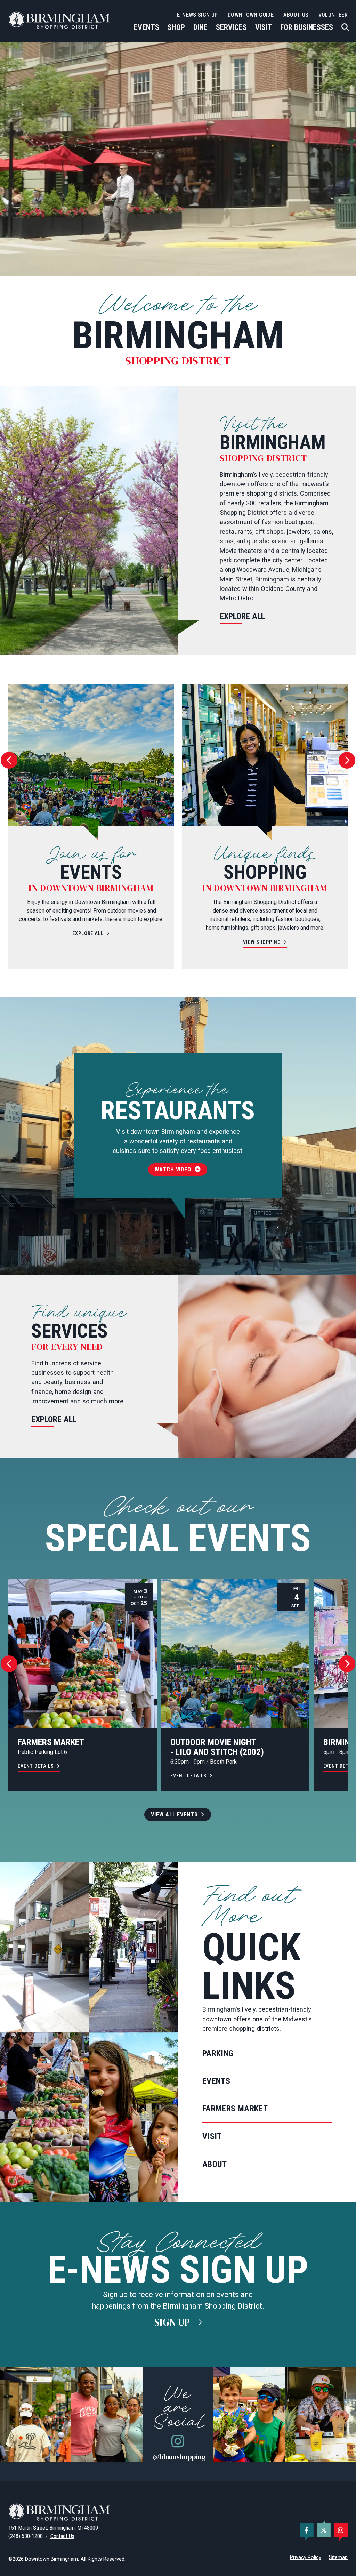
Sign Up (173, 2322)
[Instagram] (341, 2530)
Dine (200, 27)
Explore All (242, 616)
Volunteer (333, 15)
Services (231, 27)
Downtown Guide (251, 15)
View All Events (174, 1815)
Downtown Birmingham (51, 2559)
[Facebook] (307, 2530)
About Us (296, 15)
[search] (345, 27)
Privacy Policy (306, 2557)
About (215, 2164)
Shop (176, 27)
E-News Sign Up (197, 15)
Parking (218, 2053)
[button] (9, 760)
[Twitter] (324, 2530)
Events (147, 27)
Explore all (54, 1419)
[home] (60, 20)
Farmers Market (235, 2109)
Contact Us (62, 2536)
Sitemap (338, 2557)
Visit (264, 27)
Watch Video (175, 1169)
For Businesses (307, 27)
